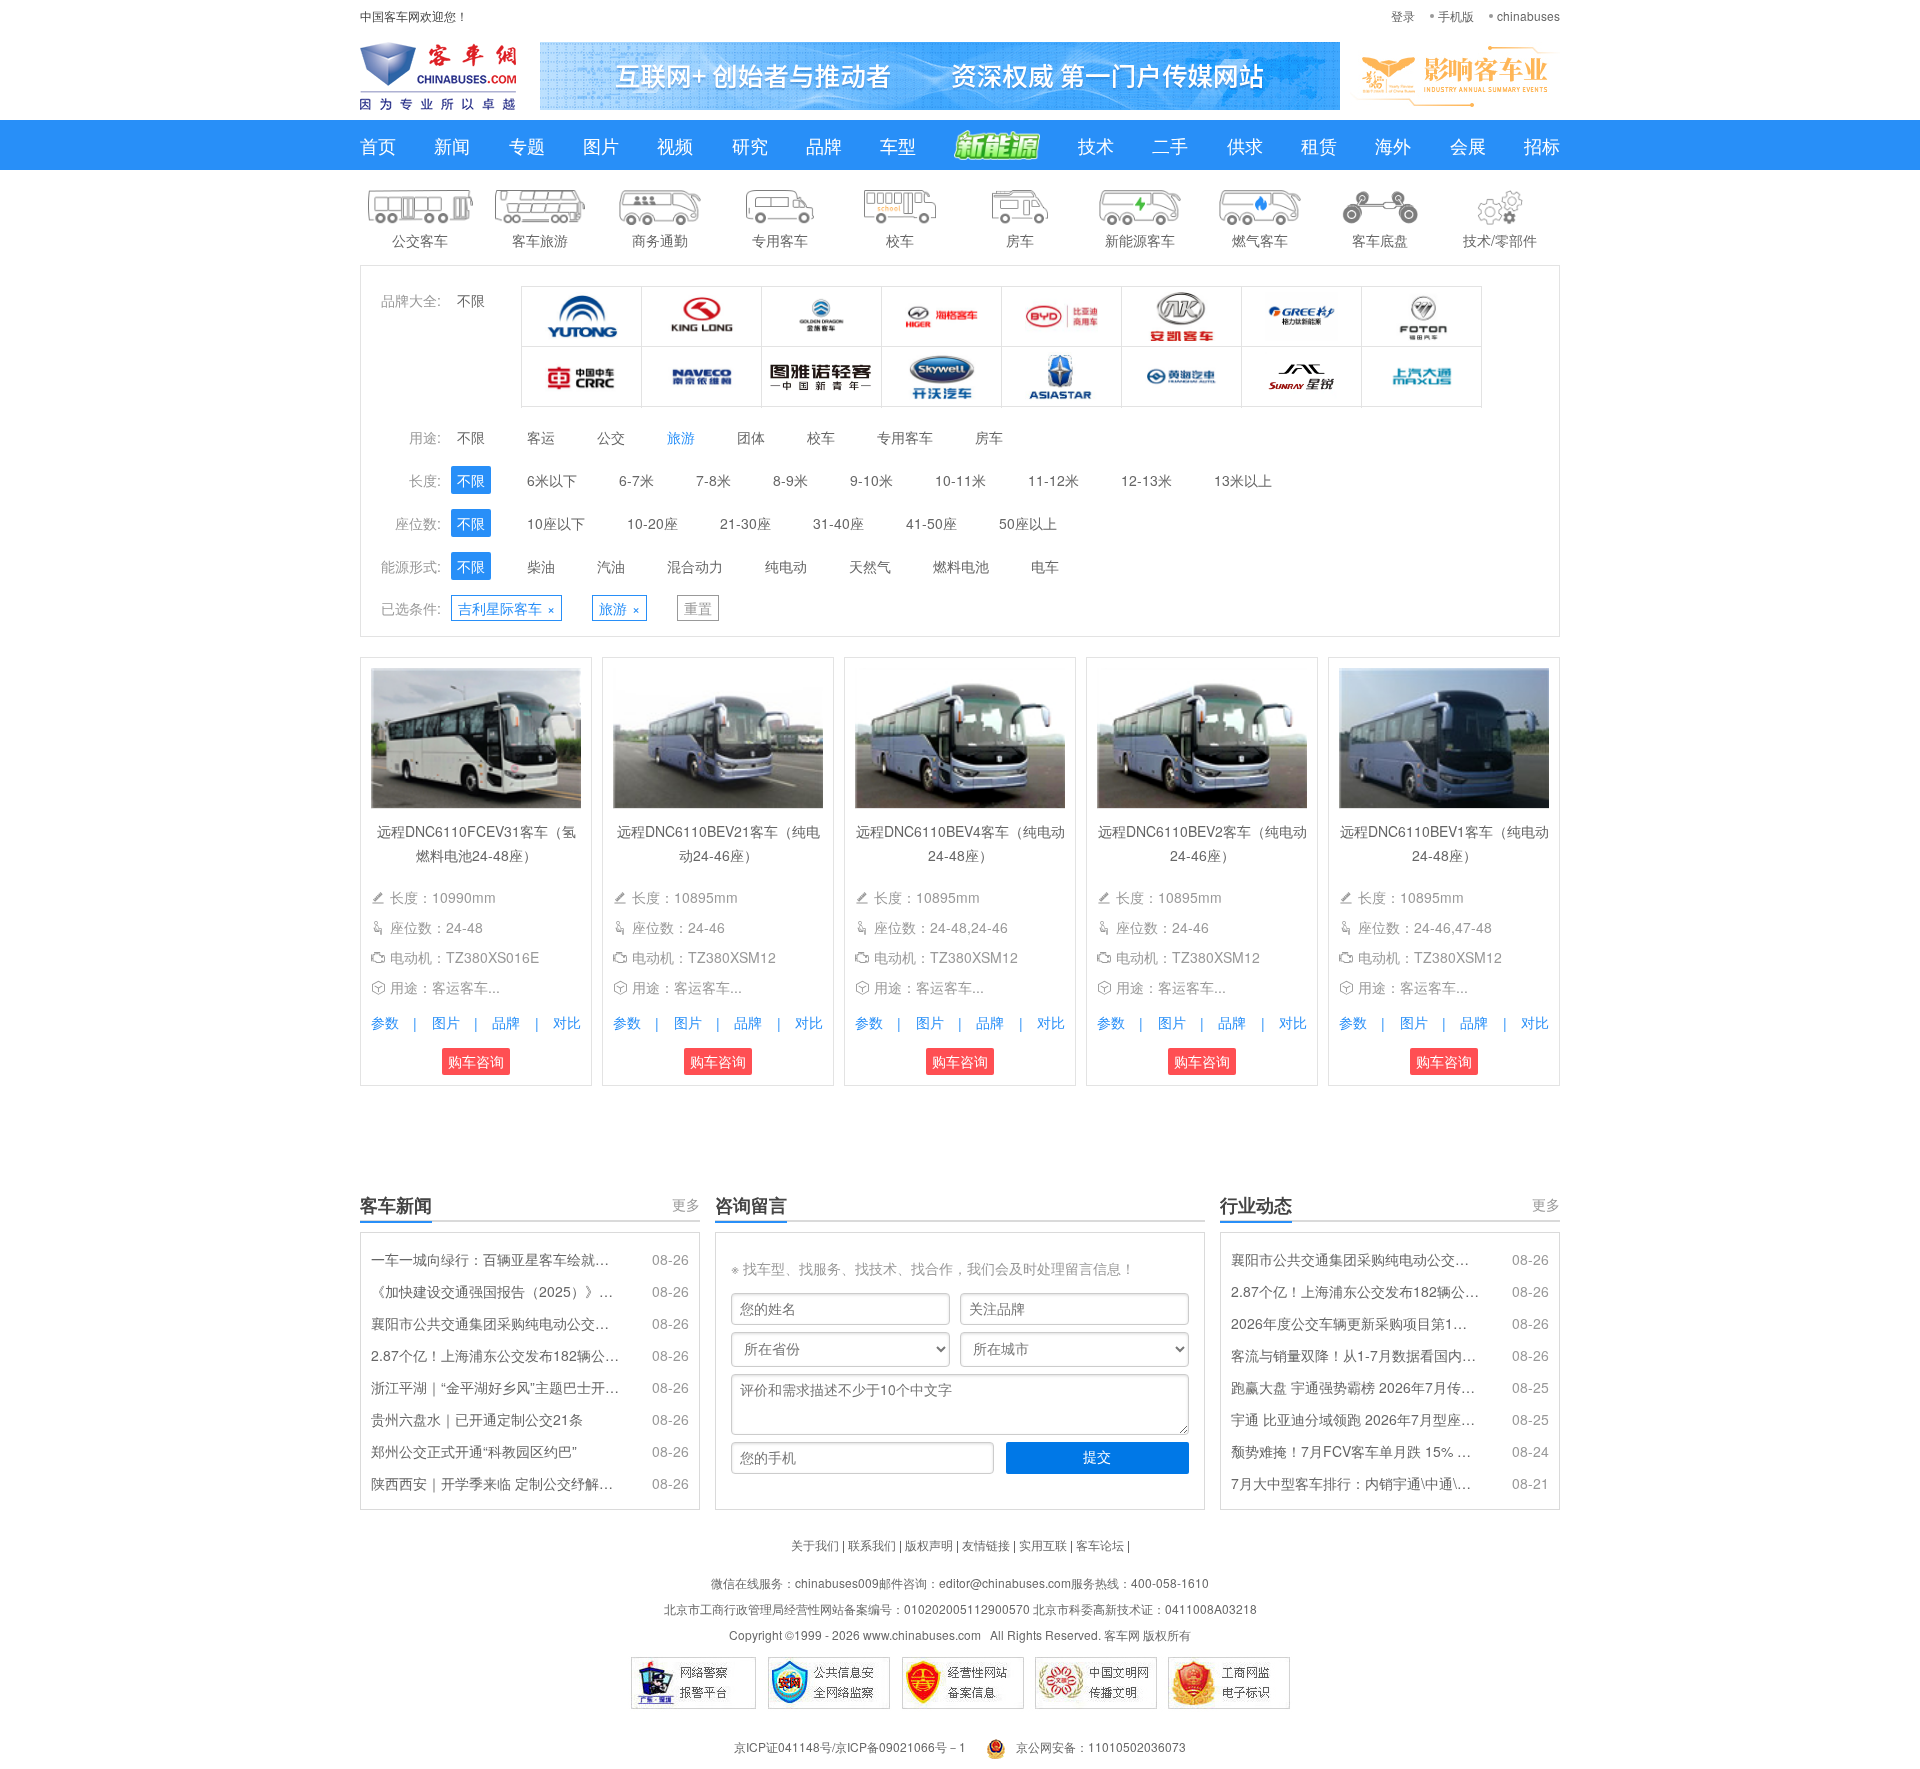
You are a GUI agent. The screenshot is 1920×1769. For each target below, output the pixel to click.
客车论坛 (1100, 1544)
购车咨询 (476, 1061)
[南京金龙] (942, 377)
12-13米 (1146, 480)
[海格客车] (942, 317)
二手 (1170, 145)
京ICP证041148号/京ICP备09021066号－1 (850, 1746)
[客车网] (438, 76)
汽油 (611, 566)
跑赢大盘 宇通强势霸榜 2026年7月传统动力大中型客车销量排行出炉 (1355, 1387)
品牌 (824, 145)
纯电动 (786, 566)
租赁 (1319, 145)
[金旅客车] (822, 317)
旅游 (681, 437)
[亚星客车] (1062, 377)
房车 (989, 437)
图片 (601, 145)
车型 (898, 145)
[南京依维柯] (702, 377)
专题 (527, 145)
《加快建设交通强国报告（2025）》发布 (495, 1291)
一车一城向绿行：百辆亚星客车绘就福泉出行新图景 (495, 1259)
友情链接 (986, 1544)
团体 (751, 437)
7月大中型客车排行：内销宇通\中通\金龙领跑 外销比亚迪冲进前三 (1355, 1483)
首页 (378, 145)
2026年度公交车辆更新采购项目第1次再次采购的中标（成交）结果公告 (1355, 1323)
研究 (750, 145)
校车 (821, 437)
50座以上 (1028, 523)
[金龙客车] (702, 317)
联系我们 (872, 1544)
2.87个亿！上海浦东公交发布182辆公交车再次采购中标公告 (495, 1355)
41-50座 (931, 523)
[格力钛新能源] (1302, 317)
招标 (1542, 145)
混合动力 (695, 566)
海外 (1393, 145)
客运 (541, 437)
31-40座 (838, 523)
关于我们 (815, 1544)
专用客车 (905, 437)
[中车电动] (582, 377)
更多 (686, 1204)
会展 (1468, 145)
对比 (567, 1022)
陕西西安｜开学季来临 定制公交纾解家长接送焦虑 (495, 1483)
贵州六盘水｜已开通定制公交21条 (477, 1419)
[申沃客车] (1302, 377)
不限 (471, 300)
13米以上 (1243, 480)
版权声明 (929, 1544)
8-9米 (790, 480)
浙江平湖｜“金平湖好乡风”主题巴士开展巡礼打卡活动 (495, 1387)
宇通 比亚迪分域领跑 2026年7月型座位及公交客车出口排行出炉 (1355, 1419)
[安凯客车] (1182, 317)
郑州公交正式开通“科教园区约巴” (474, 1451)
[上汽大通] (1422, 377)
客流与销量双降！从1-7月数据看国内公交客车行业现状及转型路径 (1355, 1355)
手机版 (1456, 15)
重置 (698, 608)
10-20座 (652, 523)
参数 (385, 1022)
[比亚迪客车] (1062, 317)
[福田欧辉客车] (1422, 317)
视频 (675, 145)
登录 (1403, 15)
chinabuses (1528, 15)
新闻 (452, 145)
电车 (1045, 566)
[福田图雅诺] (822, 377)
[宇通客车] (582, 317)
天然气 (870, 566)
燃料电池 (961, 566)
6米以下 (552, 480)
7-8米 (713, 480)
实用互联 (1043, 1544)
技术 (1096, 145)
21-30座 (745, 523)
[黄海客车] (1182, 377)
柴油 (541, 566)
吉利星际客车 (506, 608)
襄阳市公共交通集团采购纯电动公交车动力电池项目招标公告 (495, 1323)
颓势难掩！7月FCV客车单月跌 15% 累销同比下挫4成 (1355, 1451)
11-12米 (1053, 480)
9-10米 (871, 480)
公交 (611, 437)
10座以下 (556, 523)
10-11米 (960, 480)
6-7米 (636, 480)
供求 (1245, 145)
